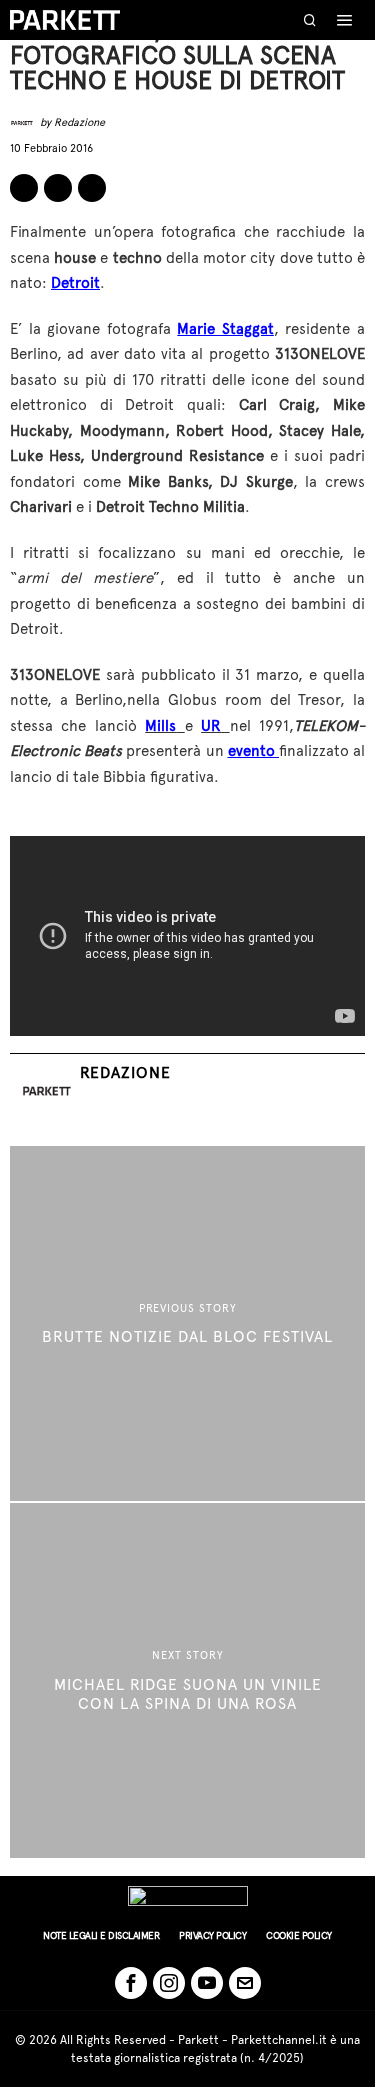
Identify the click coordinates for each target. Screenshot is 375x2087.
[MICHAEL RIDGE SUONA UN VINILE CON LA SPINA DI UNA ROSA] (187, 1680)
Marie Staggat (225, 329)
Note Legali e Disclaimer (101, 1935)
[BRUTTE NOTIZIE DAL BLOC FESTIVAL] (187, 1323)
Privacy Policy (212, 1935)
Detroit (75, 283)
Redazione (79, 122)
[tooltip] (24, 188)
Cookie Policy (299, 1935)
